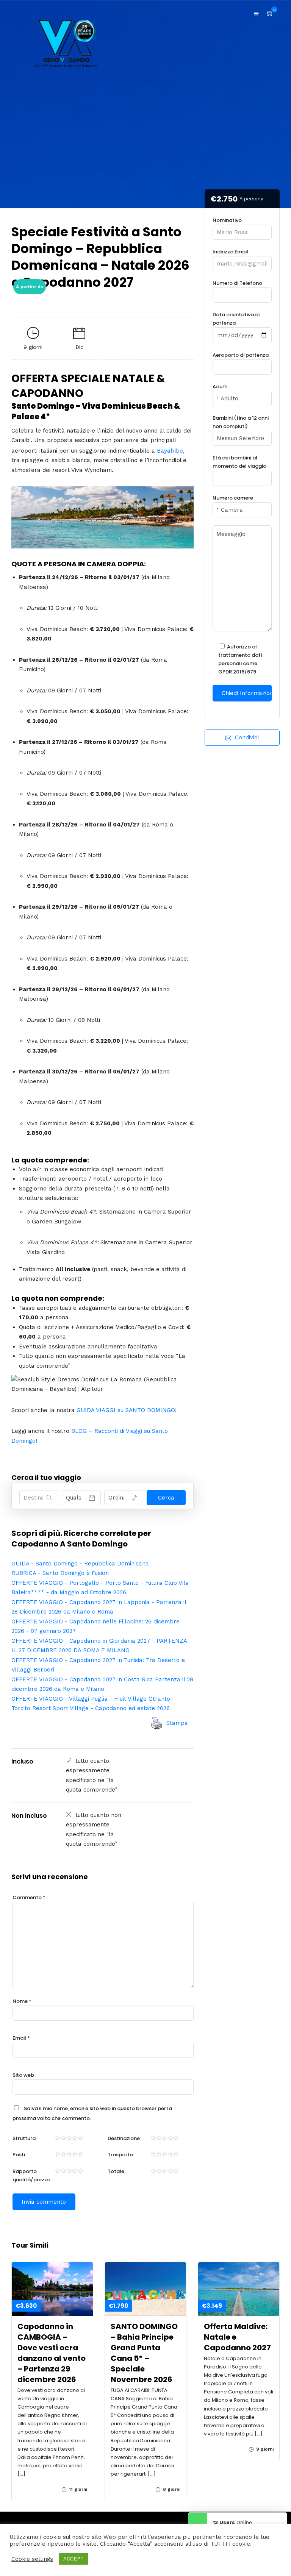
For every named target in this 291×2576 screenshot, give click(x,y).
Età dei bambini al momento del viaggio (239, 462)
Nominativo (227, 220)
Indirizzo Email (230, 252)
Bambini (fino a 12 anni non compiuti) (241, 422)
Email (21, 2038)
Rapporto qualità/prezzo (31, 2175)
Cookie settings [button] (32, 2559)
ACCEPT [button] (74, 2559)
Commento (29, 1897)
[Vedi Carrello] (270, 14)
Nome (22, 2001)
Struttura (24, 2138)
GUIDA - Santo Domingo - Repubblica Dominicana (80, 1564)
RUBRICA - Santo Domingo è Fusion (60, 1573)
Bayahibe (170, 451)
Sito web (23, 2075)
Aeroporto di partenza (241, 355)
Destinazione (124, 2138)
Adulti (220, 387)
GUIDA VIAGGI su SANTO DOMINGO (126, 1410)
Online (232, 2522)
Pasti (19, 2155)
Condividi (247, 737)
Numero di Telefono (237, 283)
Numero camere (233, 498)
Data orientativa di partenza (236, 319)
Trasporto (120, 2155)
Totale (116, 2171)
